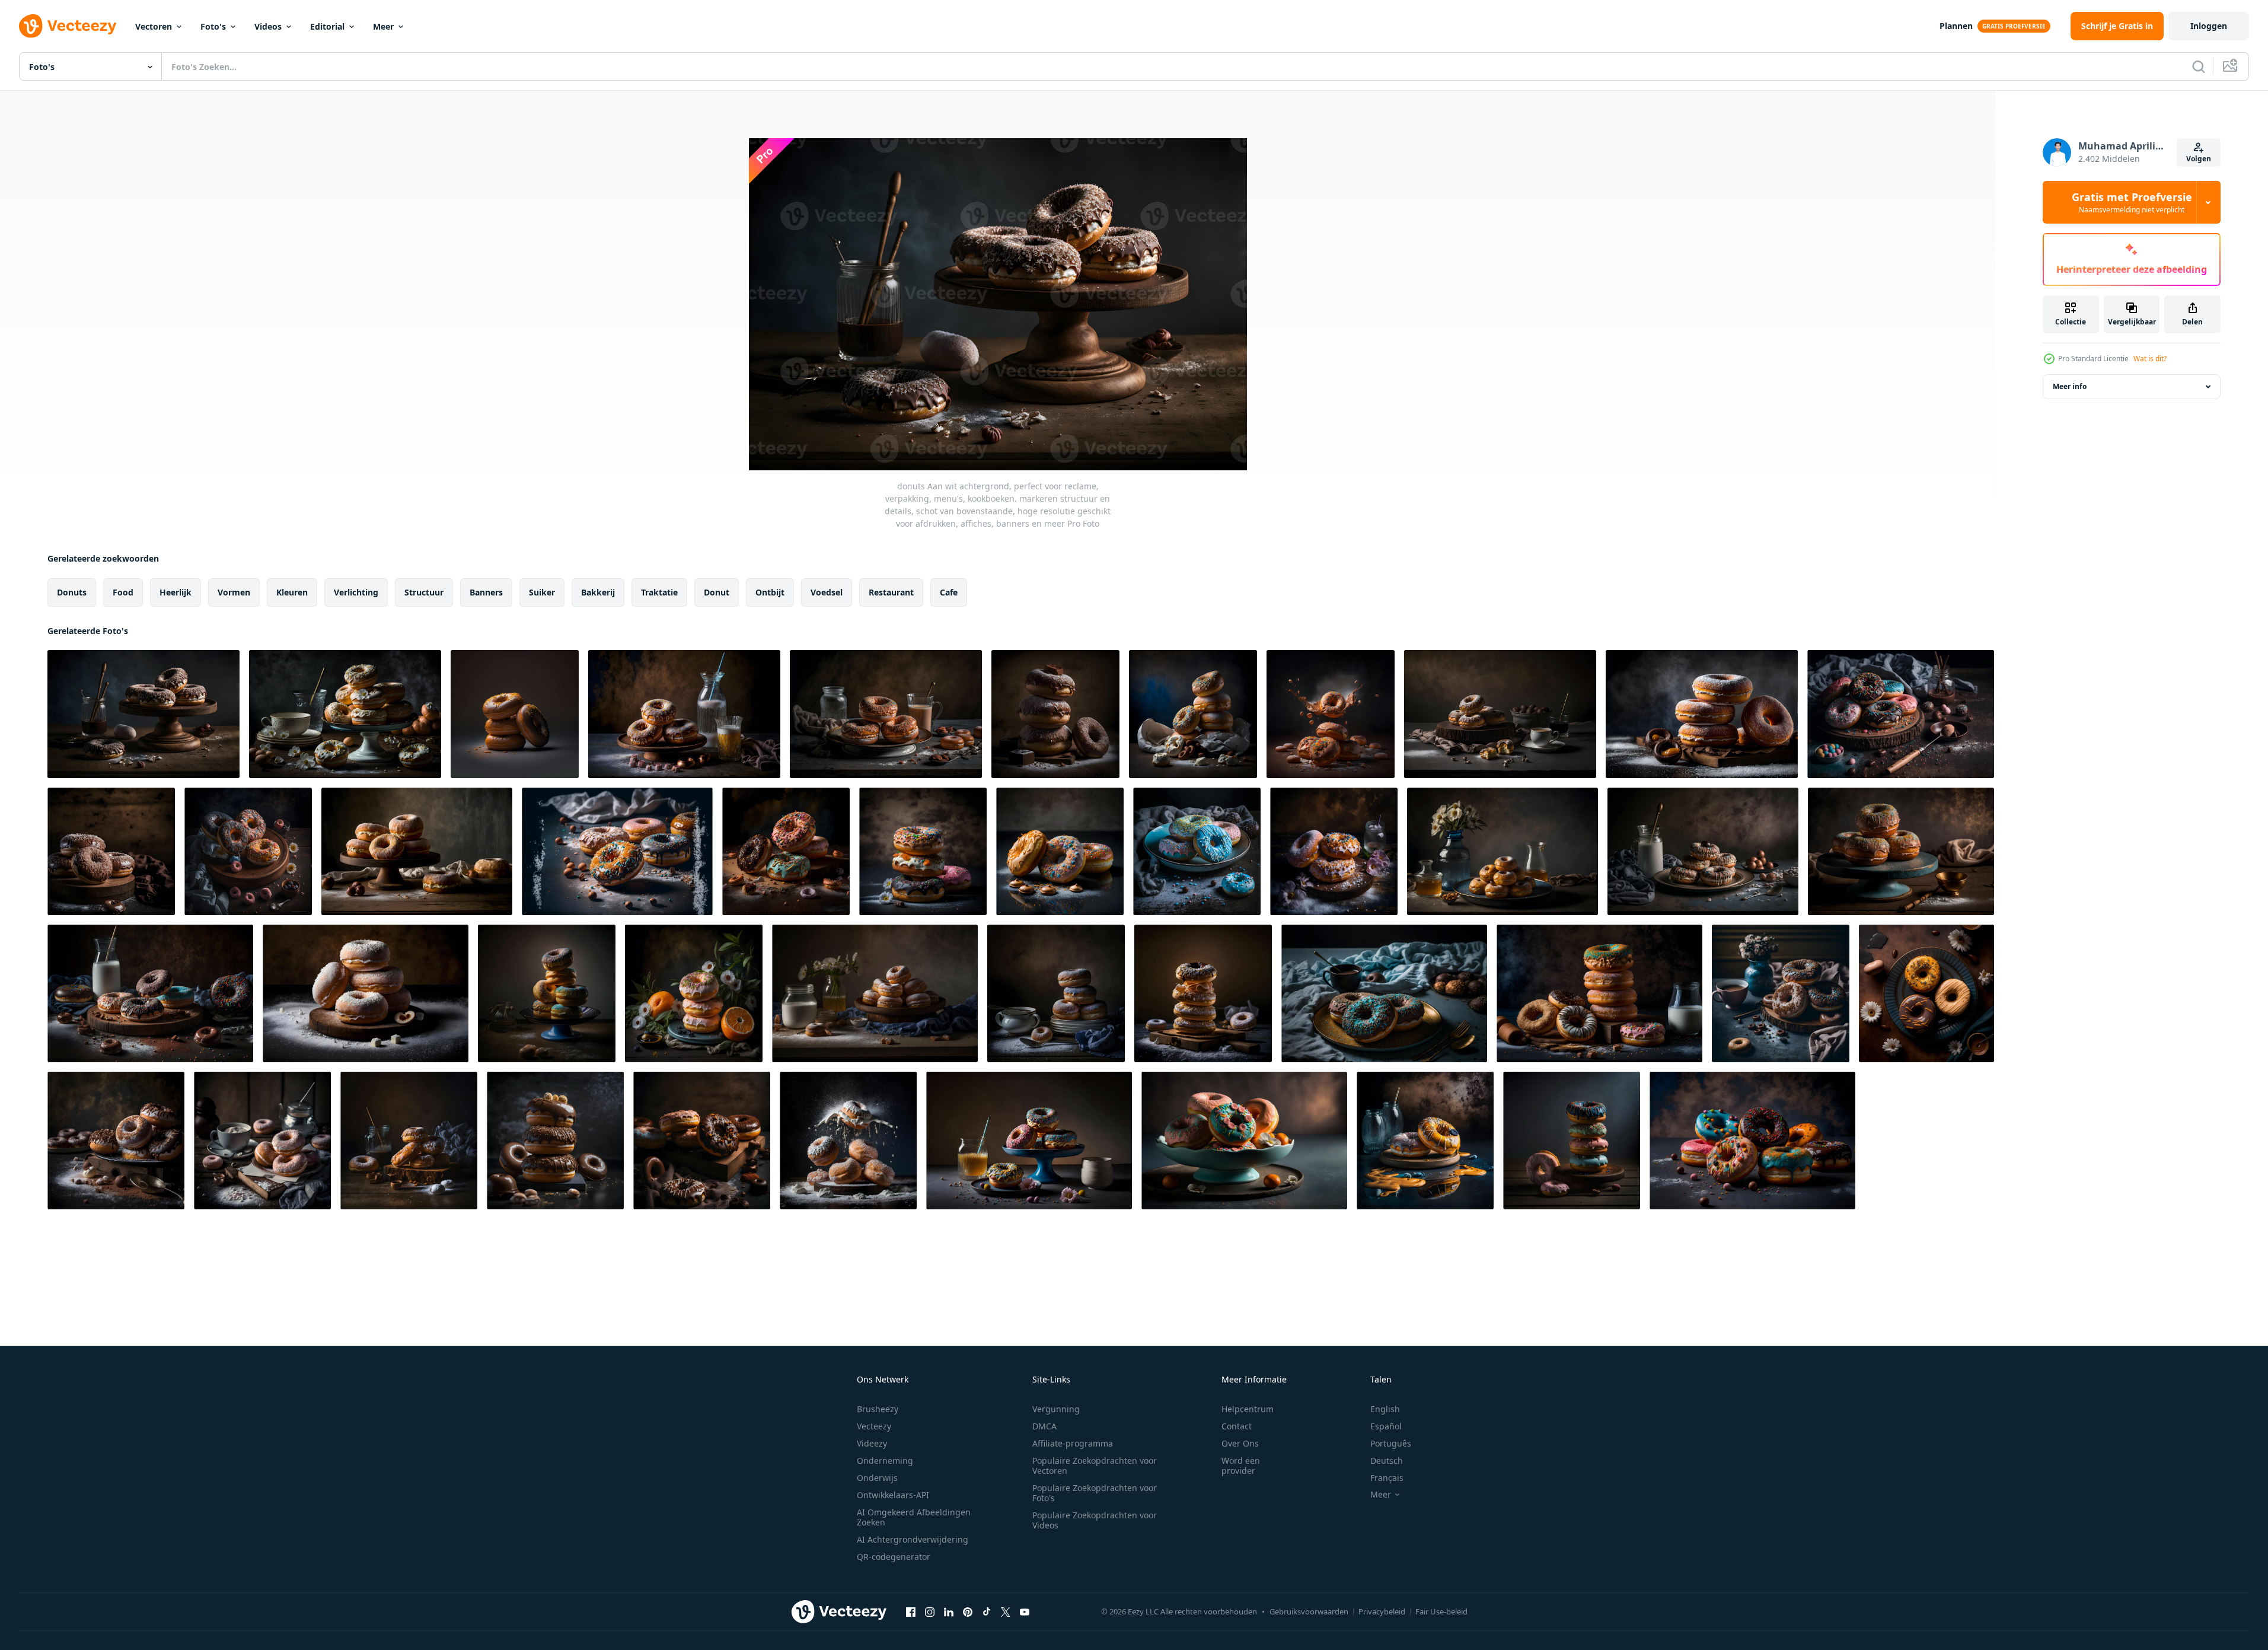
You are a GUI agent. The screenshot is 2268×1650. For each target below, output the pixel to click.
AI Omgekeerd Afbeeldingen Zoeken (914, 1517)
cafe (949, 592)
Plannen (1956, 26)
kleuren (292, 592)
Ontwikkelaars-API (893, 1495)
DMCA (1044, 1426)
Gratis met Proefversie (2132, 202)
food (123, 592)
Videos (268, 26)
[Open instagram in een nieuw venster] (930, 1611)
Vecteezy (874, 1426)
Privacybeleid (1382, 1611)
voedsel (827, 592)
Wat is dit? (2150, 359)
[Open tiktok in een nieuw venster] (987, 1611)
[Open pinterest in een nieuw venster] (968, 1611)
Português (1391, 1443)
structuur (424, 592)
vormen (234, 592)
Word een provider (1241, 1466)
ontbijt (770, 592)
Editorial (327, 26)
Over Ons (1240, 1443)
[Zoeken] (2199, 66)
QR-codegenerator (894, 1557)
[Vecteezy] (68, 26)
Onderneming (885, 1461)
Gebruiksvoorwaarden (1309, 1611)
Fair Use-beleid (1441, 1611)
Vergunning (1056, 1409)
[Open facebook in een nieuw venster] (911, 1611)
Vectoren (154, 26)
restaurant (891, 592)
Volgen (2199, 159)
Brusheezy (878, 1409)
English (1385, 1409)
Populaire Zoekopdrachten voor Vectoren (1095, 1466)
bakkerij (598, 592)
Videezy (872, 1443)
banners (486, 592)
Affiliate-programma (1073, 1443)
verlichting (356, 592)
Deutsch (1387, 1461)
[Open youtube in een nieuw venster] (1025, 1611)
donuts (72, 592)
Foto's (213, 26)
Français (1387, 1478)
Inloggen (2209, 26)
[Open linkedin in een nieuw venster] (949, 1611)
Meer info (2070, 386)
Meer (383, 26)
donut (717, 592)
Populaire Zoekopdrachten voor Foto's (1095, 1493)
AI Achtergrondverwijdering (913, 1539)
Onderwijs (877, 1478)
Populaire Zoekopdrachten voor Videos (1095, 1520)
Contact (1237, 1426)
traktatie (659, 592)
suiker (542, 592)
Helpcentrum (1248, 1409)
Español (1386, 1426)
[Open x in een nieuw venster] (1006, 1611)
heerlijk (176, 592)
